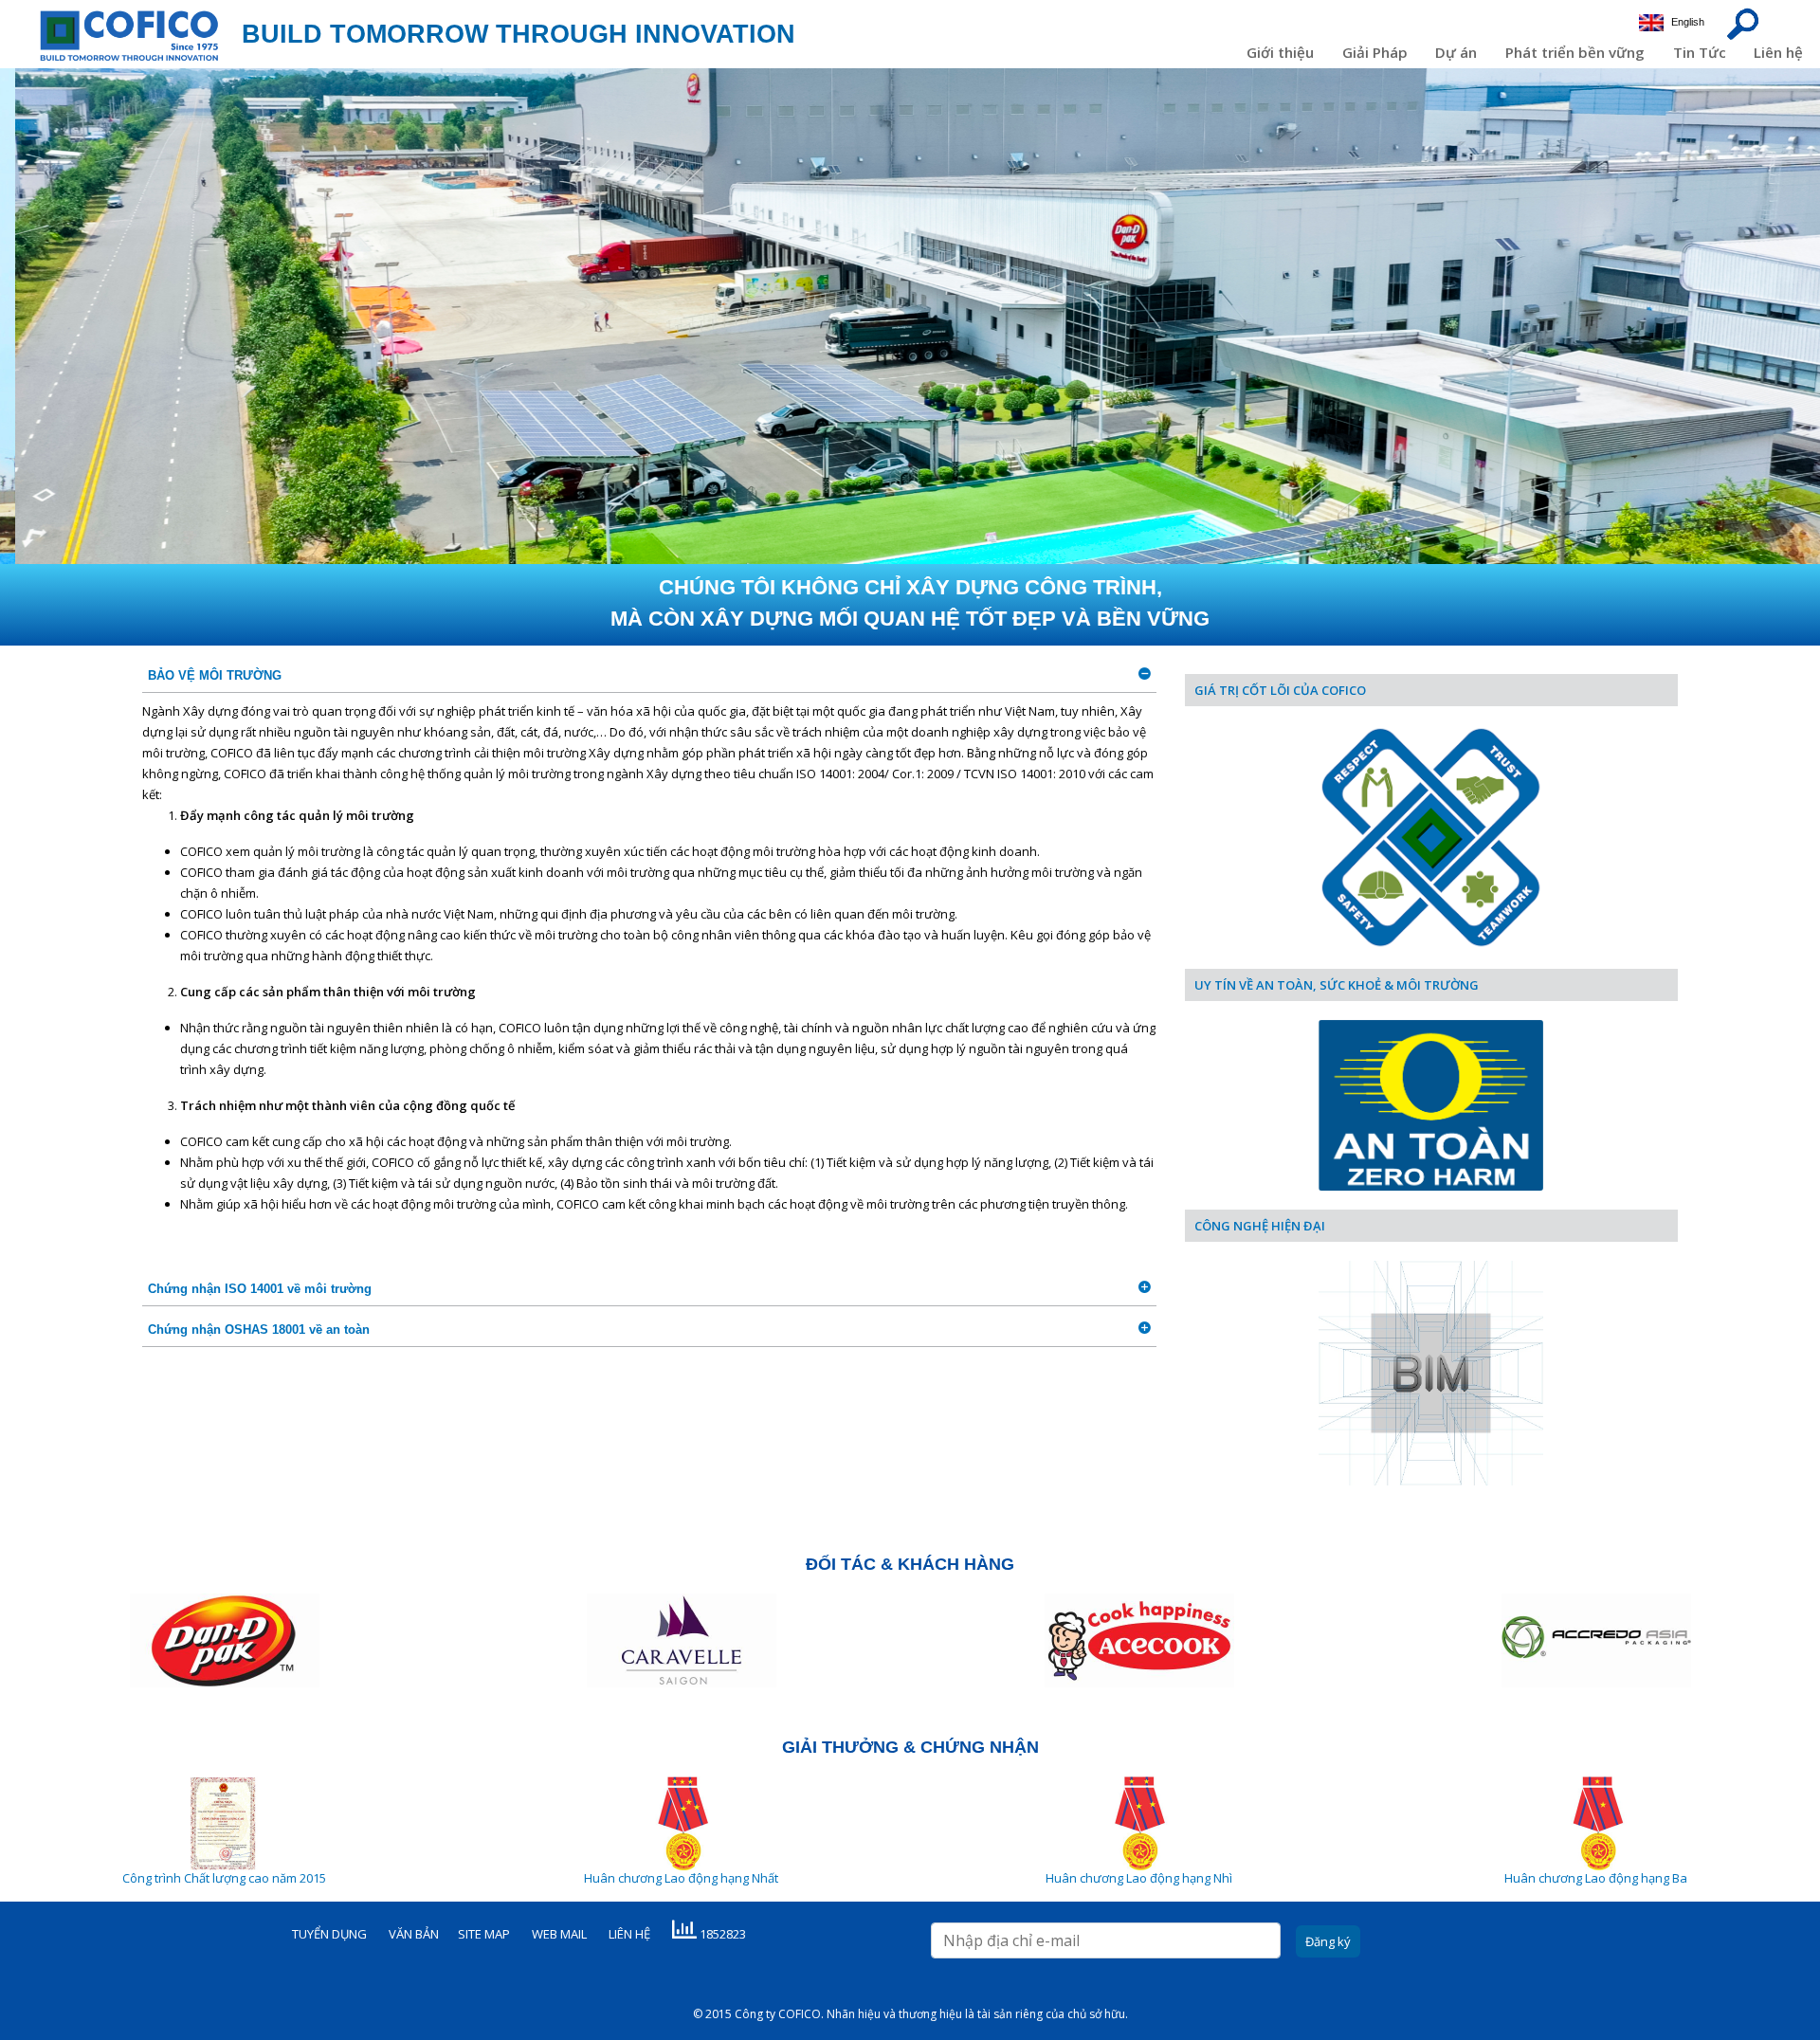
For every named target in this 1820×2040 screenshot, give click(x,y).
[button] (649, 676)
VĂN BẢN (414, 1934)
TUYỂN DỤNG (329, 1934)
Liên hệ (1778, 52)
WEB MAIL (559, 1934)
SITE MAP (484, 1934)
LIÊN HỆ (629, 1934)
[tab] (649, 676)
